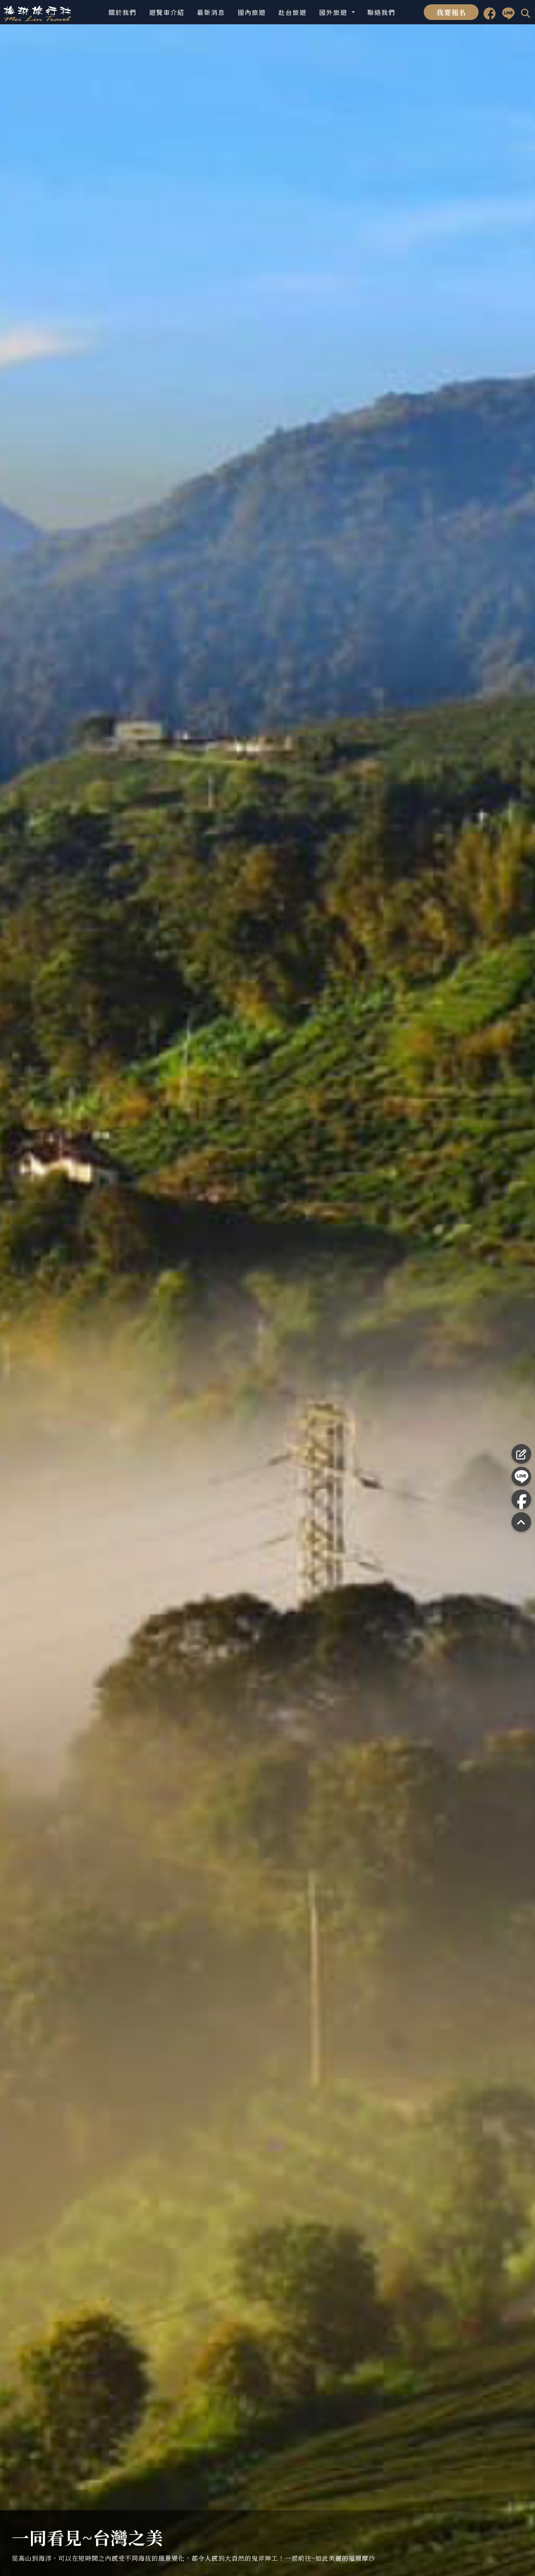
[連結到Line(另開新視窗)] (508, 12)
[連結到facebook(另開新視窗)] (490, 12)
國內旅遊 (252, 12)
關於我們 (123, 12)
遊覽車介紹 (167, 12)
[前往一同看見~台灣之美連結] (267, 1300)
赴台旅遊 (293, 12)
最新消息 (211, 12)
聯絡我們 (381, 12)
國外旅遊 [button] (334, 12)
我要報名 (451, 12)
